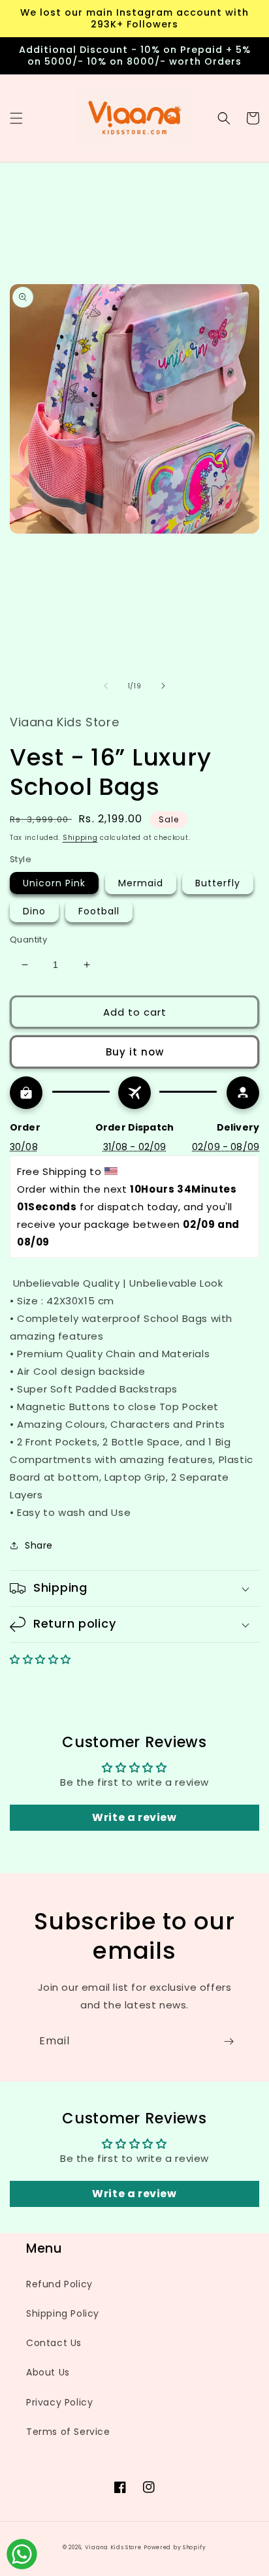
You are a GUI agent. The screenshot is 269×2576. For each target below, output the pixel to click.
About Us (48, 2372)
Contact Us (54, 2343)
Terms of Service (68, 2432)
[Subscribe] (229, 2041)
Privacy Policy (59, 2402)
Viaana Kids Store (113, 2547)
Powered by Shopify (175, 2547)
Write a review (134, 1817)
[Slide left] (106, 686)
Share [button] (39, 1545)
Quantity (28, 940)
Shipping (80, 838)
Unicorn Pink (54, 883)
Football (99, 911)
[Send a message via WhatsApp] (22, 2554)
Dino (34, 911)
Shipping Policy (63, 2313)
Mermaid (141, 883)
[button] (16, 118)
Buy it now (135, 1052)
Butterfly (218, 883)
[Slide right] (163, 686)
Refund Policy (59, 2284)
